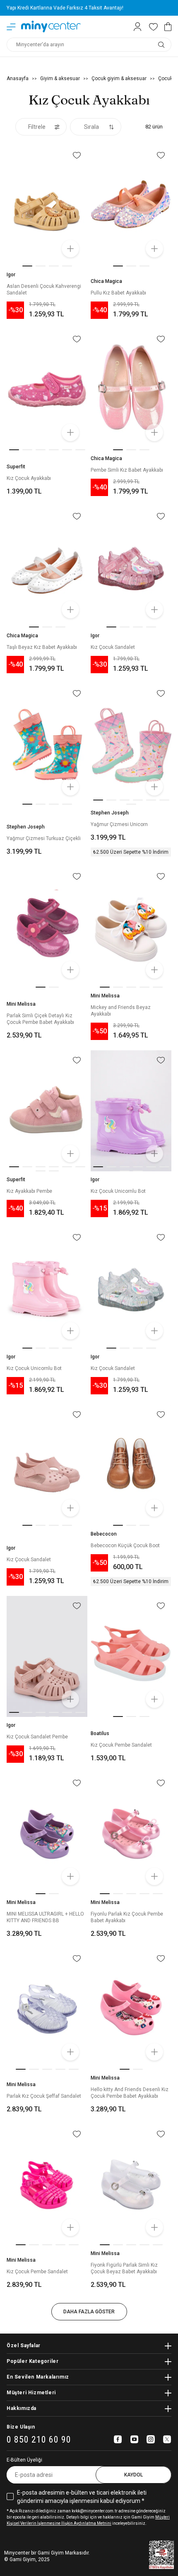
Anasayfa (18, 78)
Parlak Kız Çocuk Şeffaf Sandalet (44, 2096)
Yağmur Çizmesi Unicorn (119, 824)
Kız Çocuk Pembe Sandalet (121, 1745)
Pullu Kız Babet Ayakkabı (118, 293)
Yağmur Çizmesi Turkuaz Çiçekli (44, 838)
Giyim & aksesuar (60, 78)
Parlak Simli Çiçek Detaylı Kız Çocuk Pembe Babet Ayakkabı (40, 1019)
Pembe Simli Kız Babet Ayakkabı (127, 470)
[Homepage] (51, 27)
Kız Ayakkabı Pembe (29, 1191)
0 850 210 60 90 (39, 2440)
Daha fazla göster (89, 2312)
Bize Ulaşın (21, 2427)
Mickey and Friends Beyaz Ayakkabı (121, 1011)
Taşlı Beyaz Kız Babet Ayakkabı (42, 647)
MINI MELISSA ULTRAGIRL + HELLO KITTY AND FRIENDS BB (45, 1917)
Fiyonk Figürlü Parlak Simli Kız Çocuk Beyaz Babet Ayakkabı (124, 2268)
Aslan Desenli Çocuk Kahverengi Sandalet (44, 290)
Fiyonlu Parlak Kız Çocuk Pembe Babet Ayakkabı (127, 1917)
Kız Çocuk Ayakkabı (29, 478)
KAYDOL (133, 2475)
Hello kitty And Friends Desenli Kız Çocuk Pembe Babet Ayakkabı (130, 2093)
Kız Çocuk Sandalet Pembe (37, 1737)
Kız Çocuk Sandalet (113, 647)
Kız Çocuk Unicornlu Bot (118, 1191)
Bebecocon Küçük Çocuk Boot (125, 1546)
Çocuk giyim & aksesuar (119, 78)
